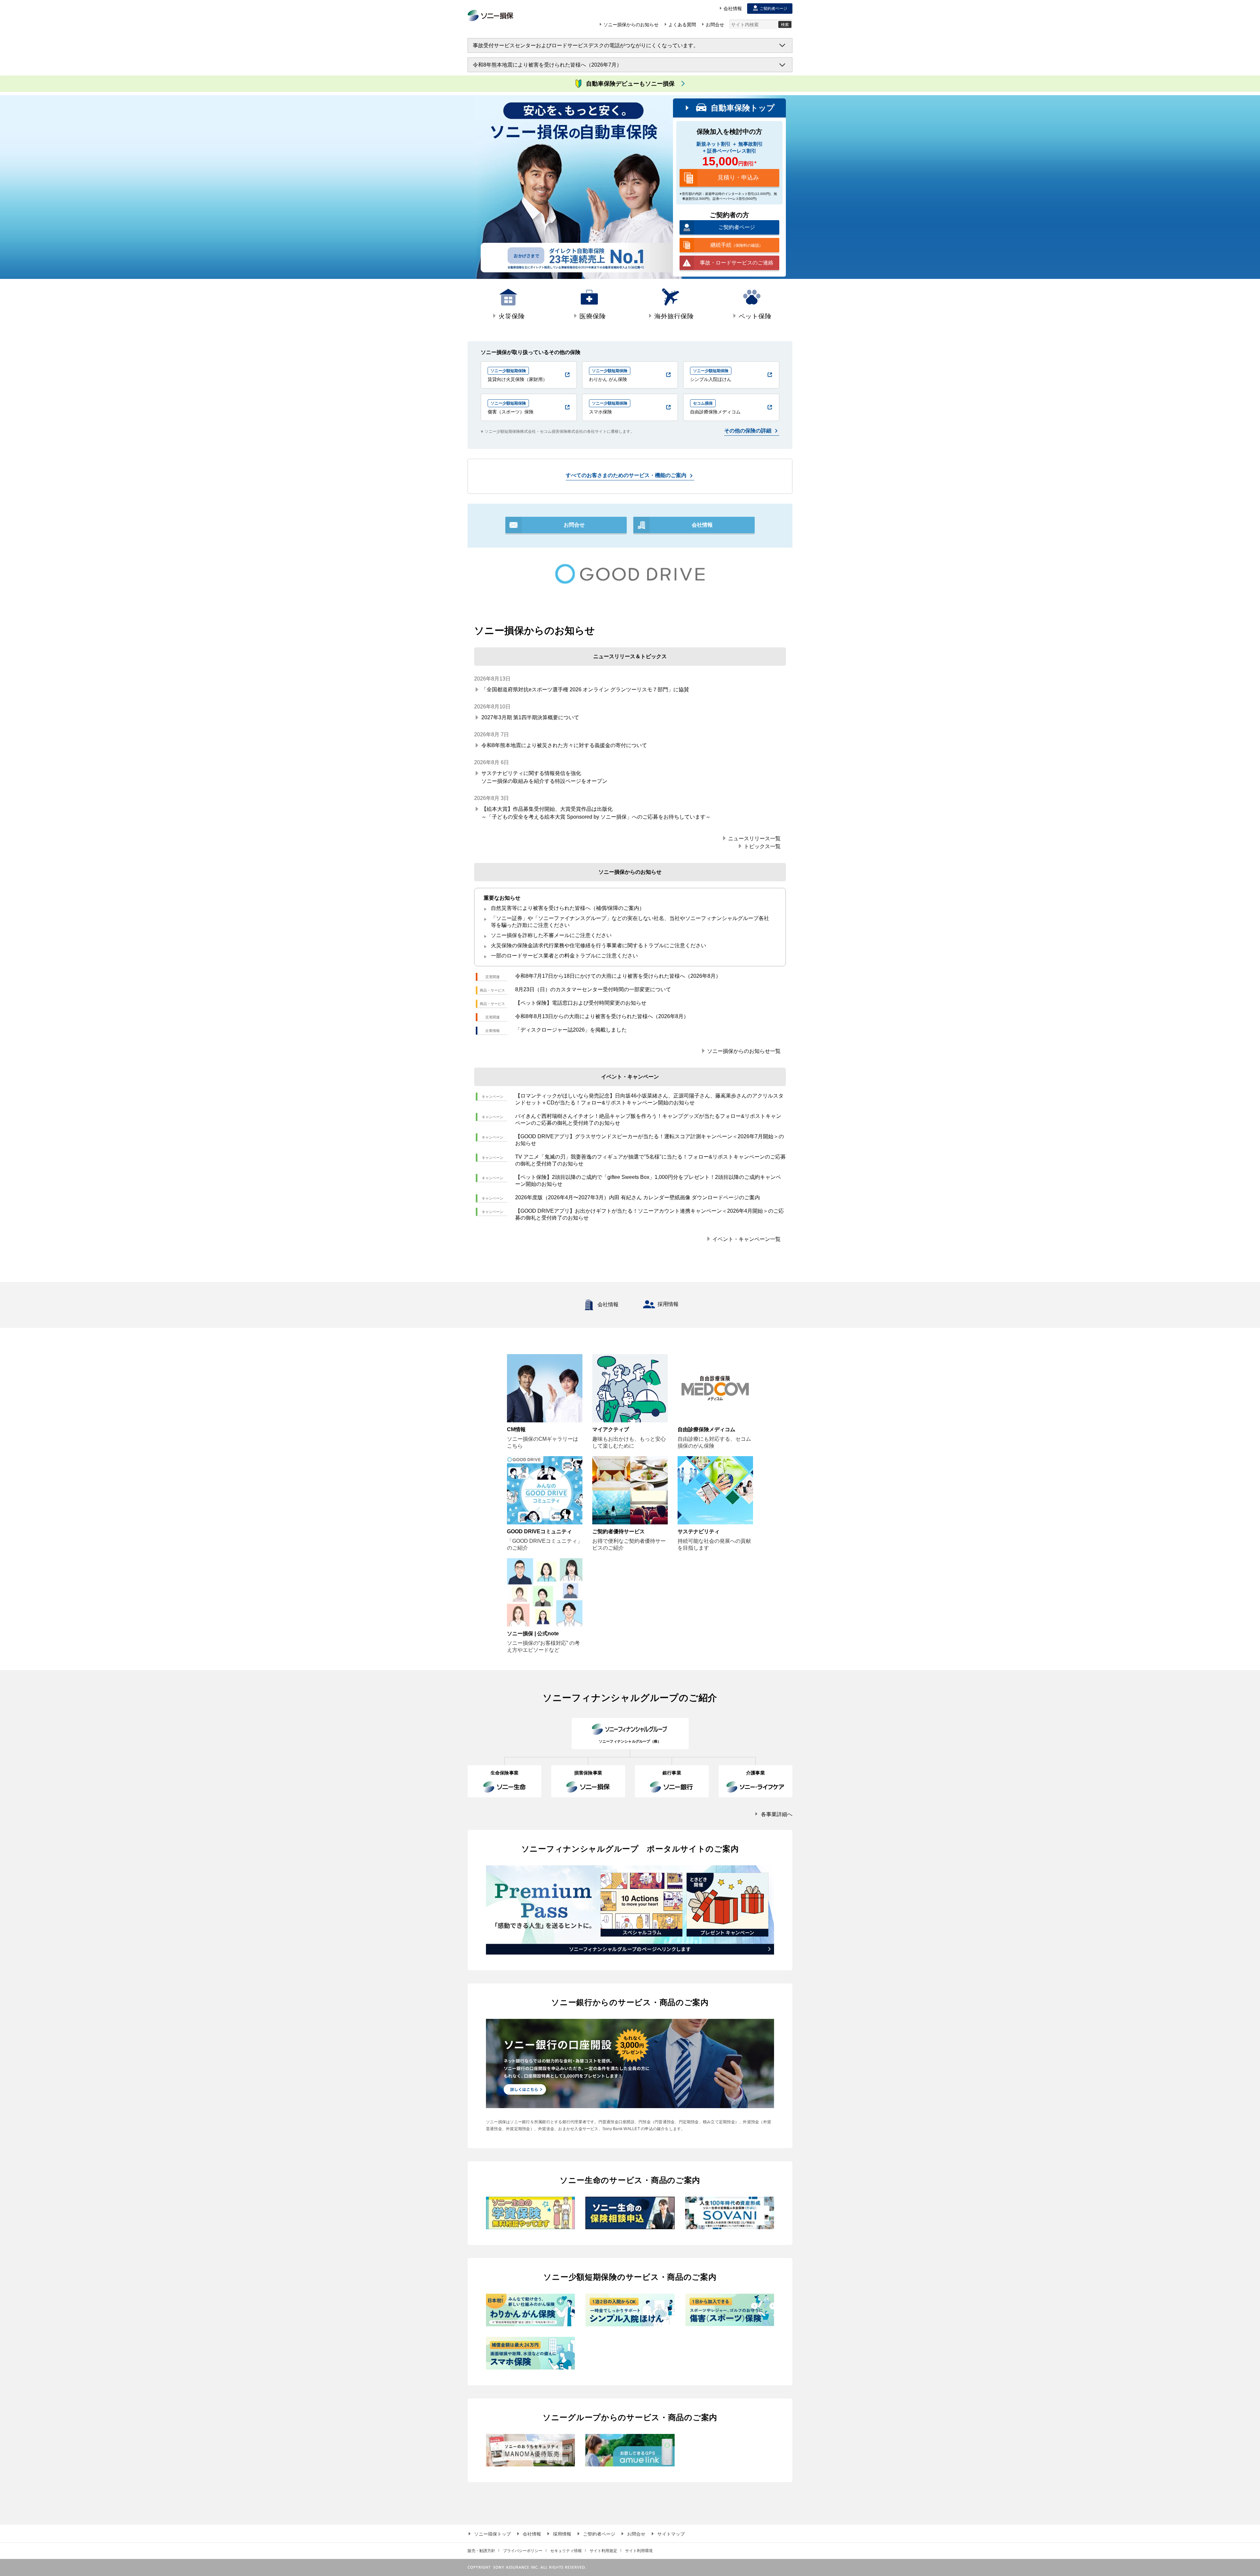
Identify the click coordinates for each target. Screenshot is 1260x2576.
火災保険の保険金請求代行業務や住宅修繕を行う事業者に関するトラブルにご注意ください (598, 945)
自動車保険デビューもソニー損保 (630, 84)
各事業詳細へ (777, 1814)
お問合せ (636, 2534)
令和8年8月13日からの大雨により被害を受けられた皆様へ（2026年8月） (602, 1016)
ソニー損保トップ (493, 2534)
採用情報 (668, 1304)
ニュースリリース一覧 (754, 838)
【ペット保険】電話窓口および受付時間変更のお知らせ (581, 1003)
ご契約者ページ (599, 2534)
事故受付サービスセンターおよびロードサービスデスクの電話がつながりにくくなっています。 (586, 45)
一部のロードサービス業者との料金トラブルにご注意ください (564, 956)
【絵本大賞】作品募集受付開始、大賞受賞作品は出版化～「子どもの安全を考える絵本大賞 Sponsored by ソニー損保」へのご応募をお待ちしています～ (596, 813)
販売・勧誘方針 (481, 2551)
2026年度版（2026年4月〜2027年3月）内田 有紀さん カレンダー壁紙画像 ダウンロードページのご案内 (638, 1197)
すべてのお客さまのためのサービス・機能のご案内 (626, 475)
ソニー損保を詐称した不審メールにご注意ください (551, 935)
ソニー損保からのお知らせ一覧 (744, 1051)
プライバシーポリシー (523, 2551)
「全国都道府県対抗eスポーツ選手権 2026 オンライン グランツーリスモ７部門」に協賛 (585, 690)
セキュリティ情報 (566, 2551)
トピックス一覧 (762, 846)
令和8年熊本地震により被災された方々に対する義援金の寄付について (564, 745)
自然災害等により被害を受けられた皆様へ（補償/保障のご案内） (568, 908)
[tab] (508, 305)
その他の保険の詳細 (748, 431)
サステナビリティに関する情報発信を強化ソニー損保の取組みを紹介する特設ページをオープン (544, 777)
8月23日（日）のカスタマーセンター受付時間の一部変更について (593, 989)
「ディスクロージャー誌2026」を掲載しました (571, 1030)
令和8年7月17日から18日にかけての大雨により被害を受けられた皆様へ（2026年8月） (618, 976)
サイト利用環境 (639, 2551)
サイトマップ (671, 2534)
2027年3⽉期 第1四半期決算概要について (530, 717)
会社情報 (608, 1304)
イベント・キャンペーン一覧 (746, 1239)
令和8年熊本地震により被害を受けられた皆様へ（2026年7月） (547, 65)
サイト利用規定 (603, 2551)
